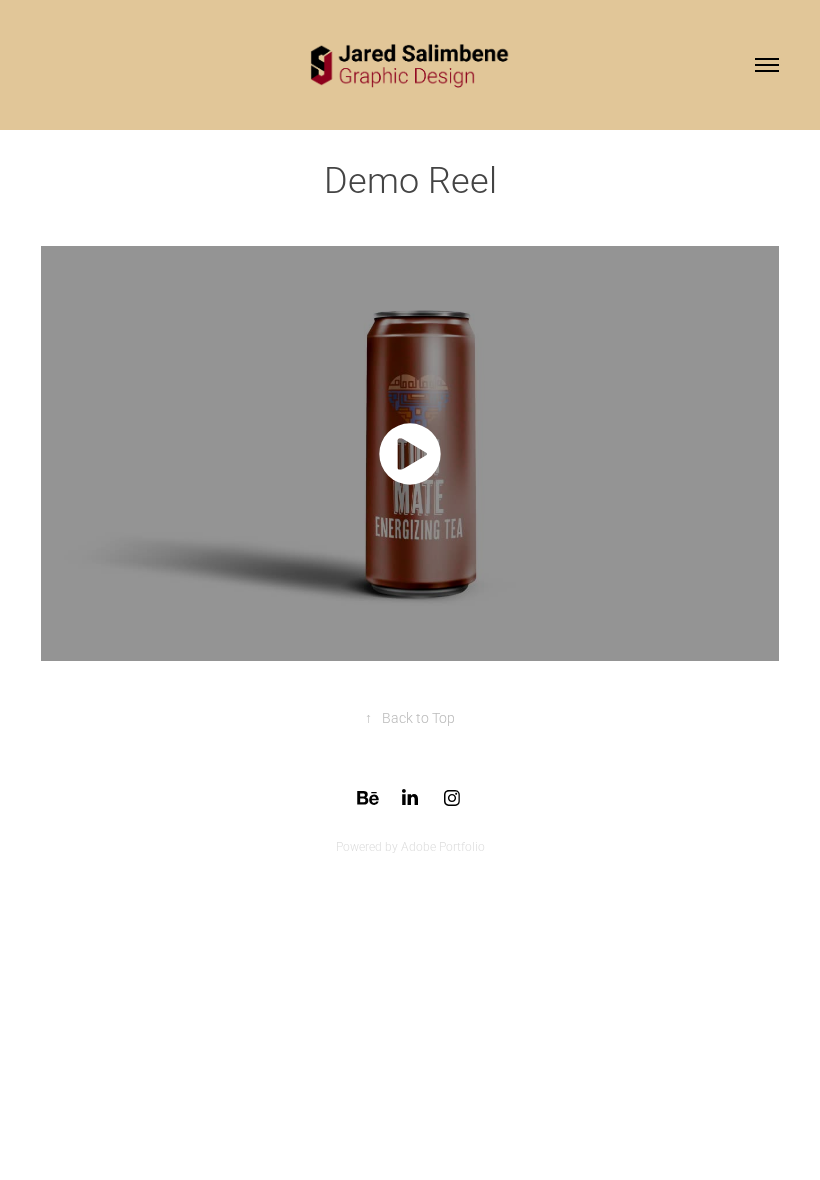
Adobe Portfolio (443, 846)
